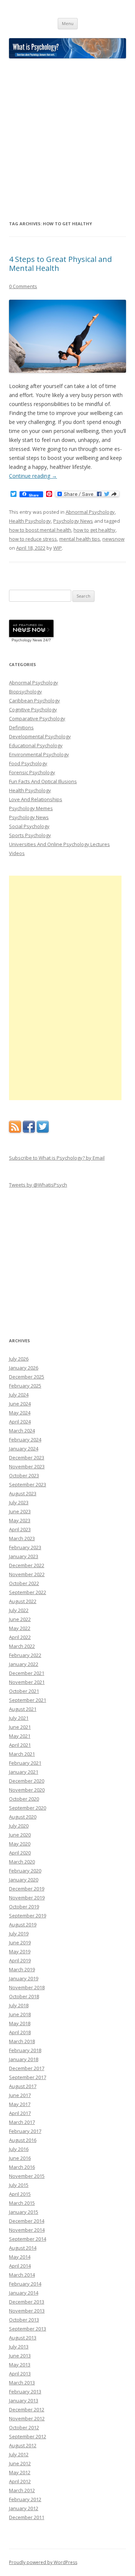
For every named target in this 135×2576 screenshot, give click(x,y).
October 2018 (24, 1996)
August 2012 (23, 2445)
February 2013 (25, 2392)
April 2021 (20, 1745)
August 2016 (23, 2140)
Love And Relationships (36, 799)
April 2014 (20, 2266)
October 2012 (24, 2427)
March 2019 (22, 1969)
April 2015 (20, 2194)
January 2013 (24, 2400)
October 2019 (24, 1907)
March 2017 (22, 2122)
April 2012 (20, 2481)
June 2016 (20, 2158)
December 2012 (27, 2409)
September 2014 (28, 2239)
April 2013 (20, 2374)
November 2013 (27, 2311)
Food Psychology (28, 763)
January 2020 (24, 1880)
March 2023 (22, 1538)
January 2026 (24, 1368)
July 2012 (19, 2454)
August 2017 (23, 2086)
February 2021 (25, 1763)
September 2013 (28, 2329)
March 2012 (22, 2490)
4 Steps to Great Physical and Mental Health (60, 264)
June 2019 (20, 1942)
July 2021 (19, 1718)
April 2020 (20, 1853)
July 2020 (19, 1826)
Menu (68, 23)
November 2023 (27, 1466)
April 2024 (20, 1422)
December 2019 (27, 1889)
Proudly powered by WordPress (43, 2562)
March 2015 (22, 2203)
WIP (58, 548)
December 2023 (27, 1458)
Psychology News (73, 521)
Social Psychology (29, 826)
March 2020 (22, 1862)
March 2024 (22, 1431)
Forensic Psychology (32, 772)
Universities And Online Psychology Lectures (59, 844)
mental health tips (80, 539)
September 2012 (28, 2436)
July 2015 (19, 2185)
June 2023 (20, 1511)
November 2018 (27, 1987)
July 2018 (19, 2005)
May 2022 (20, 1628)
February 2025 (25, 1386)
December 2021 (27, 1673)
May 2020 (20, 1844)
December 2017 (27, 2068)
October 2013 (24, 2320)
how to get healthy (94, 530)
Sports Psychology (30, 835)
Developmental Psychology (40, 736)
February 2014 (25, 2284)
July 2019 (19, 1933)
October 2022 (24, 1583)
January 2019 (24, 1978)
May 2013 (20, 2365)
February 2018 (25, 2050)
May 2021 (20, 1736)
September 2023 (28, 1484)
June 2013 (20, 2356)
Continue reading (33, 476)
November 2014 (27, 2230)
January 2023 (24, 1556)
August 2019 (23, 1925)
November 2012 (27, 2418)
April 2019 (20, 1960)
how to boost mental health (40, 530)
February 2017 (25, 2131)
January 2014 (24, 2293)
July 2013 (19, 2347)
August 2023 (23, 1493)
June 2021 (20, 1727)
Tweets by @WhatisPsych (38, 1185)
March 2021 (22, 1754)
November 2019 (27, 1898)
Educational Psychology (36, 745)
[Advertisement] (67, 139)
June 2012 (20, 2463)
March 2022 (22, 1646)
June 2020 (20, 1835)
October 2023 (24, 1475)
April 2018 (20, 2032)
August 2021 (23, 1709)
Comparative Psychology (37, 718)
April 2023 (20, 1529)
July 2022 (19, 1610)
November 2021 (27, 1682)
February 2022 (25, 1655)
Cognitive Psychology (33, 709)
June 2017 (20, 2095)
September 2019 (28, 1916)
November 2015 (27, 2176)
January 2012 (24, 2508)
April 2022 (20, 1637)
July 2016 (19, 2149)
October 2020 (24, 1799)
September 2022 (28, 1592)
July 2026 (19, 1359)
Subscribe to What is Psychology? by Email (57, 1158)
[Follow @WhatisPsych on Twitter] (43, 1131)
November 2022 (27, 1574)
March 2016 (22, 2167)
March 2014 (22, 2275)
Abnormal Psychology (90, 512)
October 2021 (24, 1691)
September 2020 (28, 1808)
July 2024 (19, 1395)
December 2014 (27, 2221)
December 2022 (27, 1565)
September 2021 (28, 1700)
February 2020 (25, 1871)
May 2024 (20, 1413)
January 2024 (24, 1449)
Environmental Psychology (39, 754)
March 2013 (22, 2383)
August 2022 (23, 1601)
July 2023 (19, 1502)
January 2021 (24, 1772)
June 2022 (20, 1619)
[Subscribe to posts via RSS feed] (15, 1131)
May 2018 (20, 2023)
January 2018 (24, 2059)
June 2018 (20, 2014)
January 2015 (24, 2212)
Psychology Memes (31, 808)
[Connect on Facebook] (29, 1131)
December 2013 (27, 2302)
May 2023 (20, 1520)
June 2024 (20, 1404)
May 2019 (20, 1951)
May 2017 (20, 2104)
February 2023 (25, 1547)
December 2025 (27, 1377)
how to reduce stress (33, 539)
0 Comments (23, 286)
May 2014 (20, 2257)
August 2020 (23, 1817)
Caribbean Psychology (34, 701)
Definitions (21, 727)
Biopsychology (25, 692)
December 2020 (27, 1781)
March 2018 (22, 2041)
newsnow (113, 539)
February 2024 (25, 1440)
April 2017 (20, 2113)
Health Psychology (30, 521)
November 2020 (27, 1790)
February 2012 (25, 2499)
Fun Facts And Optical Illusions (43, 781)
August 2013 (23, 2338)
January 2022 (24, 1664)
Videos (17, 853)
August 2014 (23, 2248)
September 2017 (28, 2077)
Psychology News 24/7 (31, 640)
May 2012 (20, 2472)
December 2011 (27, 2517)
